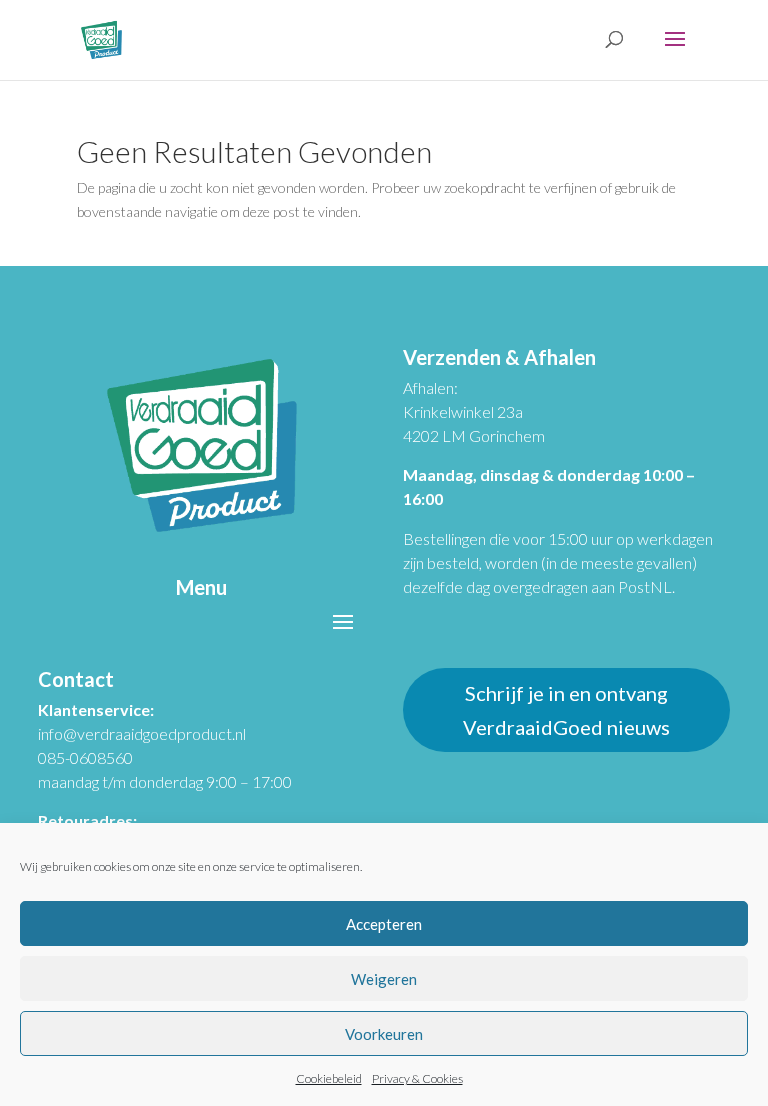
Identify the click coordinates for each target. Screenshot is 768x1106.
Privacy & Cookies (417, 1078)
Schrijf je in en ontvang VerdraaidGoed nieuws (566, 710)
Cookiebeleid (329, 1078)
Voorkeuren (384, 1034)
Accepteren (384, 924)
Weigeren (384, 979)
